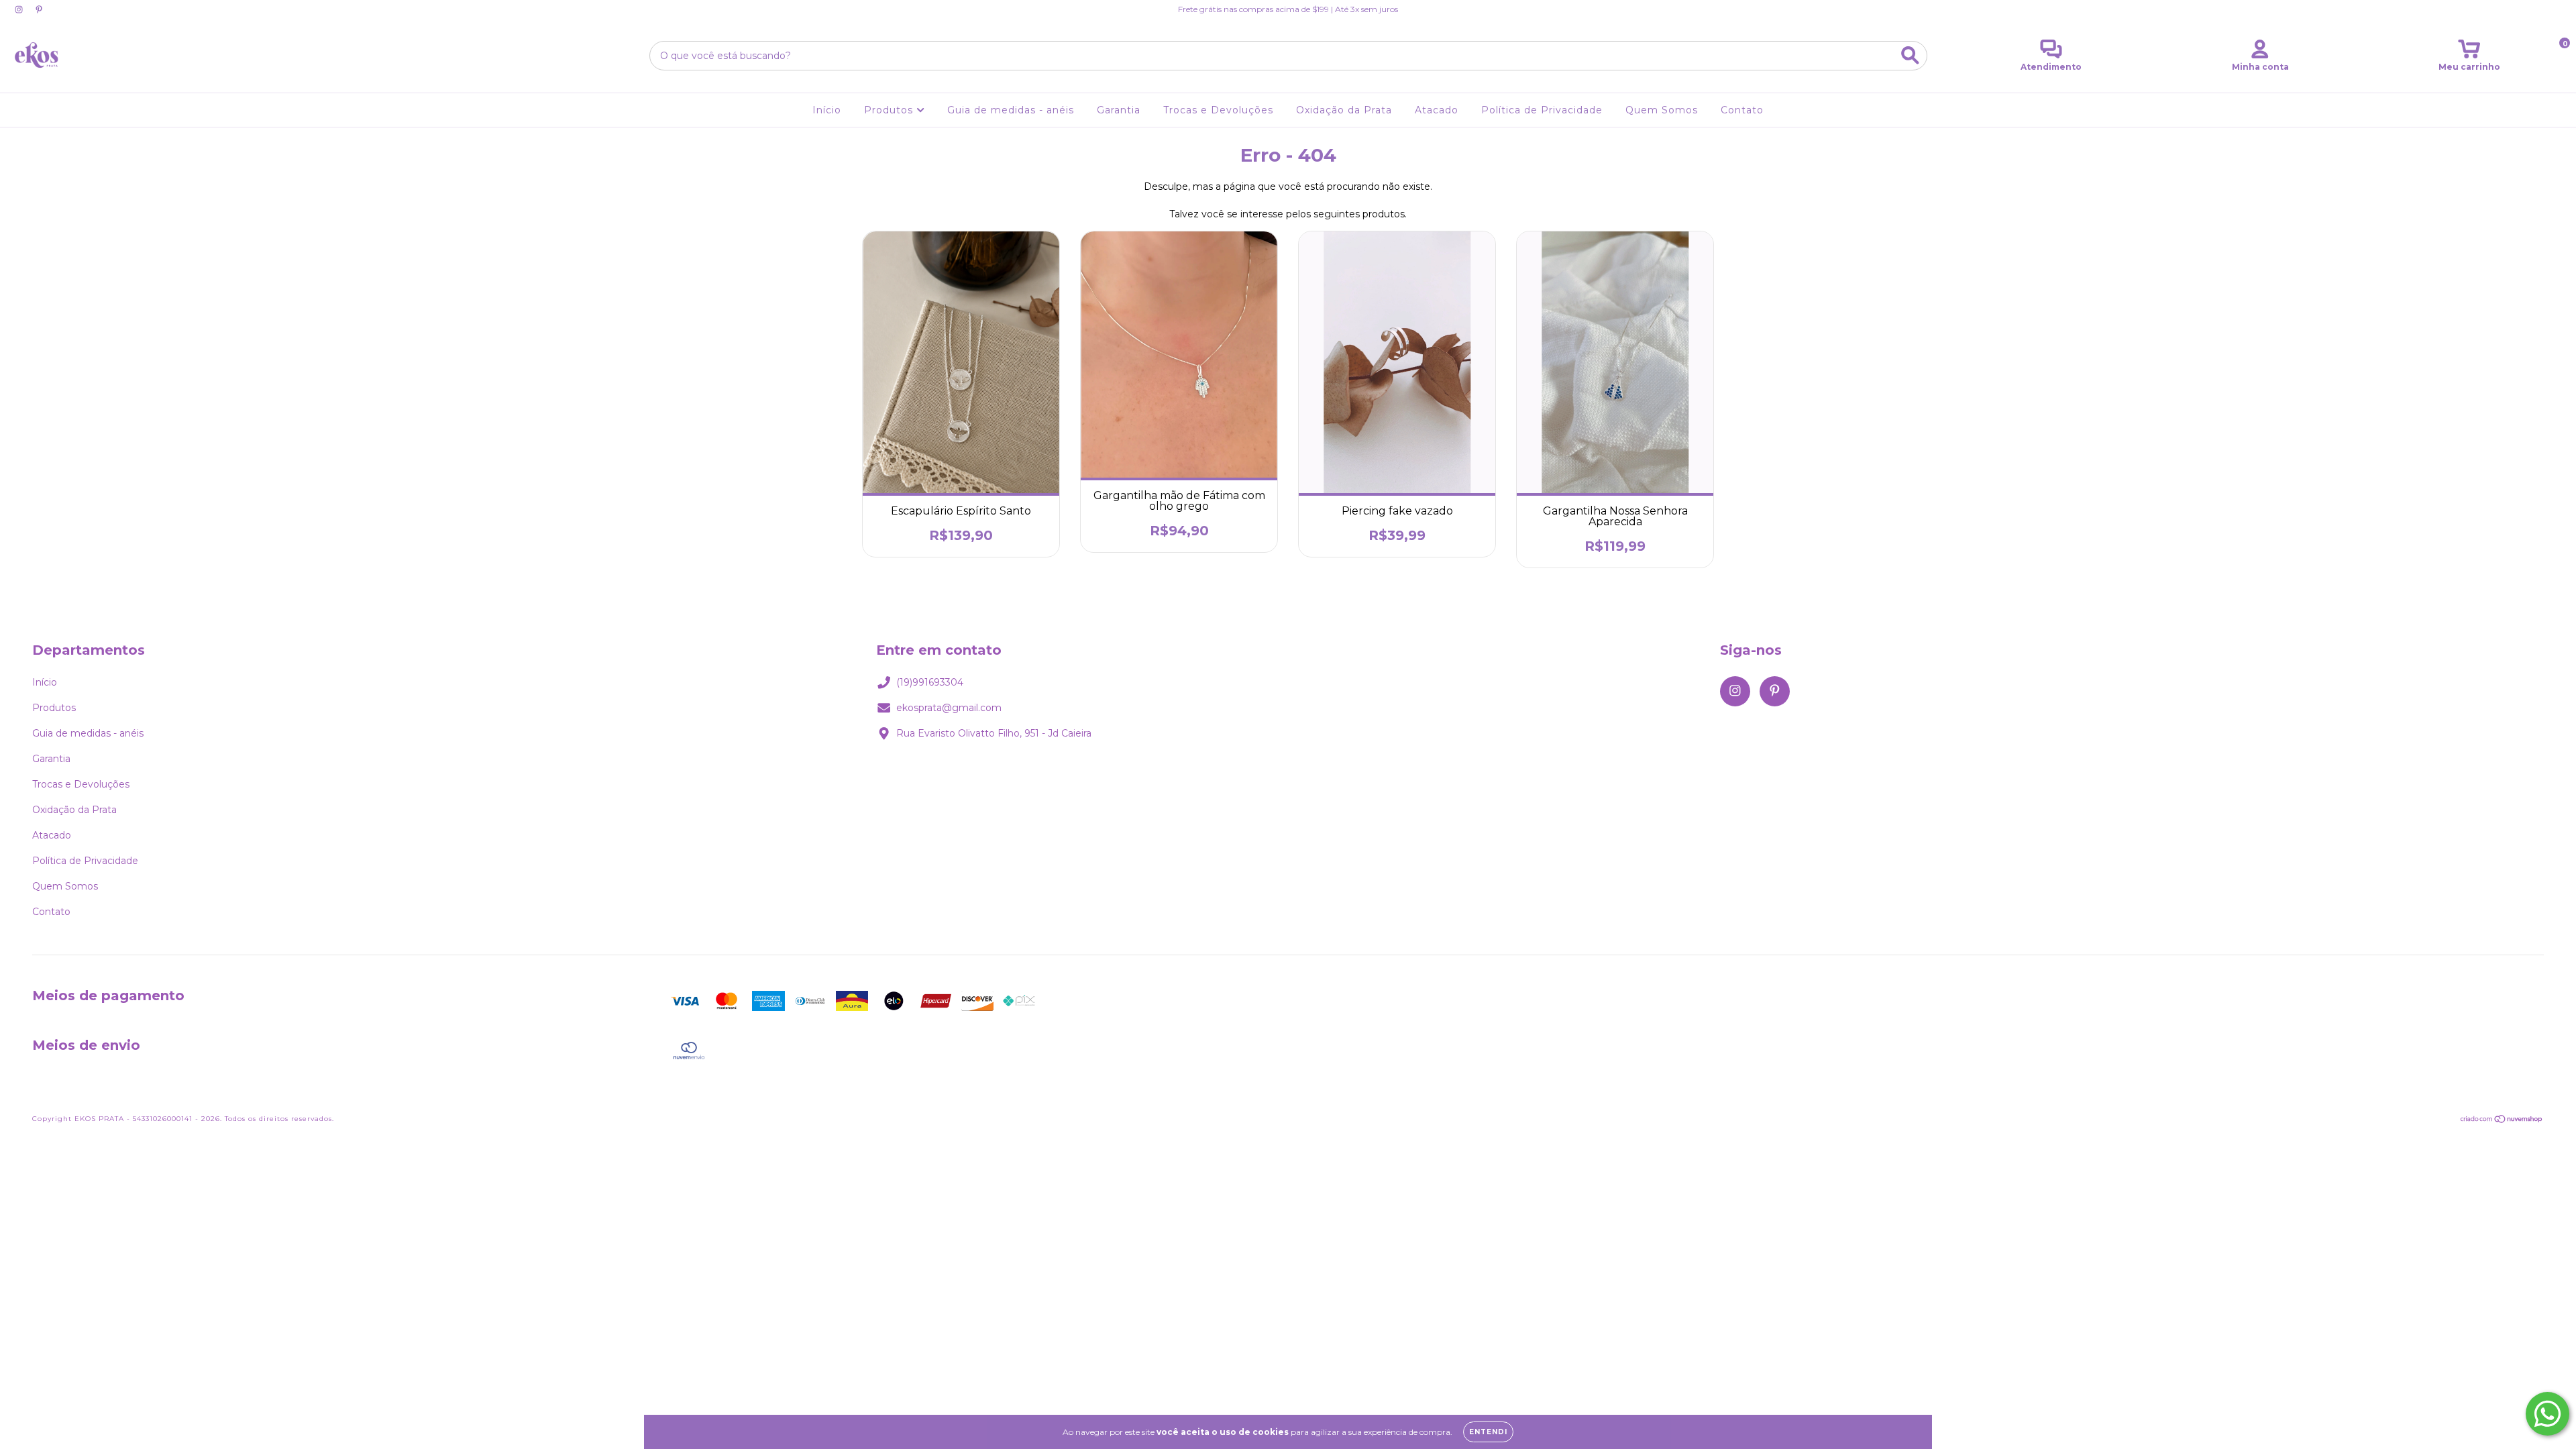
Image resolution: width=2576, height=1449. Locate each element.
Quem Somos (1662, 110)
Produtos (890, 110)
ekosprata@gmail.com (949, 708)
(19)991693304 (930, 682)
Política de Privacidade (1542, 110)
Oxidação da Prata (1344, 110)
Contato (1742, 110)
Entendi (1488, 1432)
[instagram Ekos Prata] (20, 9)
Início (827, 110)
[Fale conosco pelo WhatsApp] (2547, 1414)
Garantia (1119, 110)
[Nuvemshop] (2502, 1121)
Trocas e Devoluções (1218, 110)
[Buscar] (1910, 55)
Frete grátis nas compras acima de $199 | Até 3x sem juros (1288, 9)
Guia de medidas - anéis (1011, 110)
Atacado (1437, 110)
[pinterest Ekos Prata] (39, 9)
